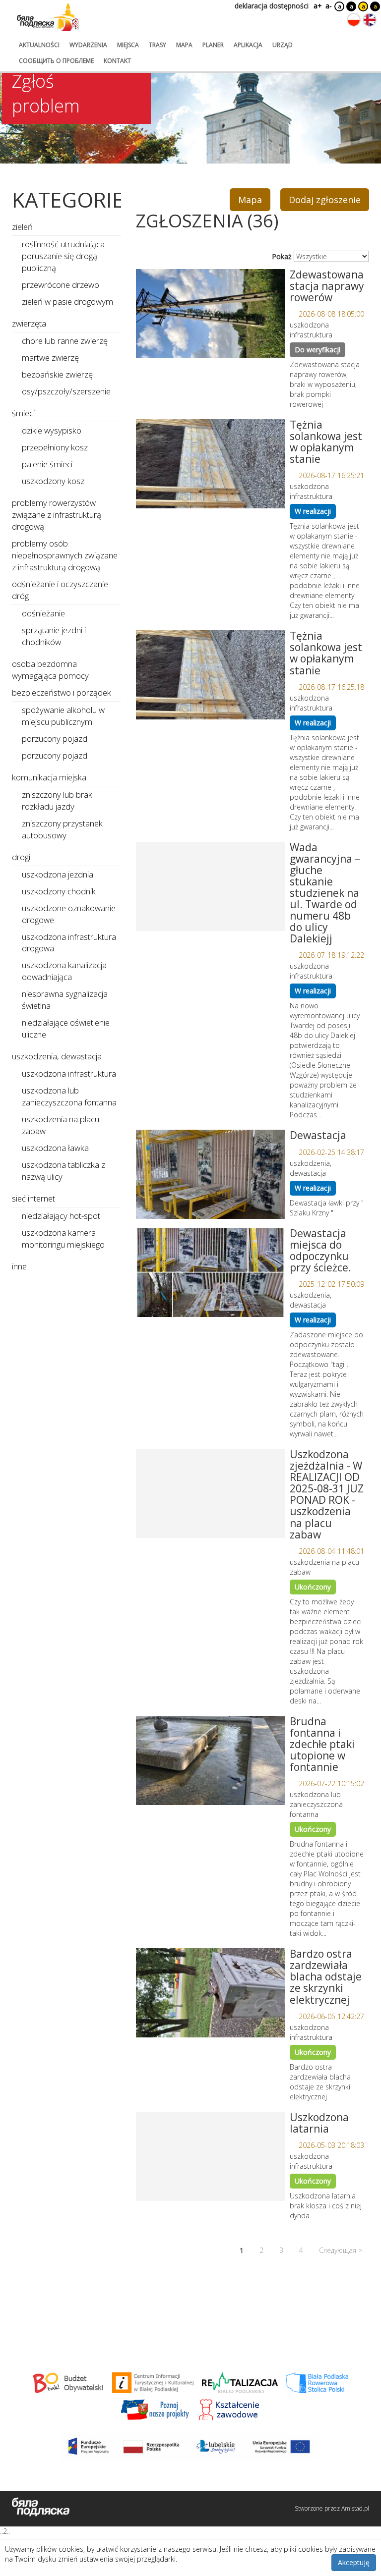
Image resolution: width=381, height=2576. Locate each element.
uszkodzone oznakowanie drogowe (69, 914)
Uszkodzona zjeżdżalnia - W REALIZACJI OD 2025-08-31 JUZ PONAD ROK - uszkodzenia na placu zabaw (327, 1494)
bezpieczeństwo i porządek (62, 692)
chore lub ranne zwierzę (65, 341)
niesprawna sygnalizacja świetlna (65, 1000)
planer (213, 45)
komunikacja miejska (49, 777)
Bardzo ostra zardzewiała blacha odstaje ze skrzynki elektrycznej (326, 1976)
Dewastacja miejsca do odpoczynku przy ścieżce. (320, 1250)
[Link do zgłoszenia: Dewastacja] (210, 1174)
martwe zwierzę (50, 357)
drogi (21, 857)
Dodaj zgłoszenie (325, 200)
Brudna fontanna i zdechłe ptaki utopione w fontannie (322, 1744)
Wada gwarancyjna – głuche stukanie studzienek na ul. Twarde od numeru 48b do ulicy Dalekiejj (325, 893)
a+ (317, 6)
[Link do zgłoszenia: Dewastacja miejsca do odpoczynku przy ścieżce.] (210, 1272)
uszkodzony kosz (53, 481)
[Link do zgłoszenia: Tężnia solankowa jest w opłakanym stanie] (210, 464)
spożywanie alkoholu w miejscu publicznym (63, 716)
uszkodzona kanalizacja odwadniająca (64, 971)
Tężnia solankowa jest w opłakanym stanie (326, 442)
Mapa (250, 200)
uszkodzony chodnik (59, 891)
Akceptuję (354, 2562)
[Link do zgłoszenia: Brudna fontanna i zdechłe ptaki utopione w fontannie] (210, 1760)
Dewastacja (318, 1135)
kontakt (117, 61)
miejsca (128, 45)
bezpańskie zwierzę (57, 374)
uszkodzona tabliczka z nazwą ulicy (63, 1171)
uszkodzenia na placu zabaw (61, 1125)
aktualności (39, 45)
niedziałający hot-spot (61, 1216)
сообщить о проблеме (56, 61)
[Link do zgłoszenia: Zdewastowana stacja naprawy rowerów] (210, 314)
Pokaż (282, 256)
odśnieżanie (43, 613)
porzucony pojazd (55, 739)
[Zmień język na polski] (354, 20)
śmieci (23, 413)
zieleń (22, 227)
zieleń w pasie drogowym (67, 301)
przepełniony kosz (55, 447)
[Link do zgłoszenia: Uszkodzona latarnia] (210, 2156)
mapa (184, 45)
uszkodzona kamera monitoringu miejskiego (63, 1238)
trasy (158, 45)
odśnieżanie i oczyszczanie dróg (60, 590)
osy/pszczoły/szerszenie (66, 391)
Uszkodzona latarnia (319, 2123)
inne (19, 1266)
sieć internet (33, 1198)
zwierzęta (29, 323)
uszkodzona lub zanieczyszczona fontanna (69, 1096)
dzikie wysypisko (52, 430)
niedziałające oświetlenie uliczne (66, 1028)
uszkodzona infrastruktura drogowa (69, 943)
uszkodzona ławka (55, 1148)
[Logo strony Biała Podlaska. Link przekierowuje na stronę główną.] (48, 17)
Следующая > (341, 2250)
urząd (283, 45)
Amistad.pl (355, 2508)
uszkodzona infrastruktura (69, 1073)
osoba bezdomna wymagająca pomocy (50, 670)
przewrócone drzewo (61, 285)
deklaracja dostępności (272, 6)
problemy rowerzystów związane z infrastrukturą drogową (57, 515)
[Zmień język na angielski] (370, 20)
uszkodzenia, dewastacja (57, 1056)
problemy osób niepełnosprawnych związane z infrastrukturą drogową (65, 555)
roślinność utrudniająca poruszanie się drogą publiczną (63, 256)
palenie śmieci (47, 464)
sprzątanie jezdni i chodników (54, 636)
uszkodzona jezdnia (58, 874)
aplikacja (248, 45)
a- (329, 6)
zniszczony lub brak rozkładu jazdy (57, 800)
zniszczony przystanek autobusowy (62, 829)
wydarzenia (88, 45)
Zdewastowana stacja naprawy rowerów (327, 286)
